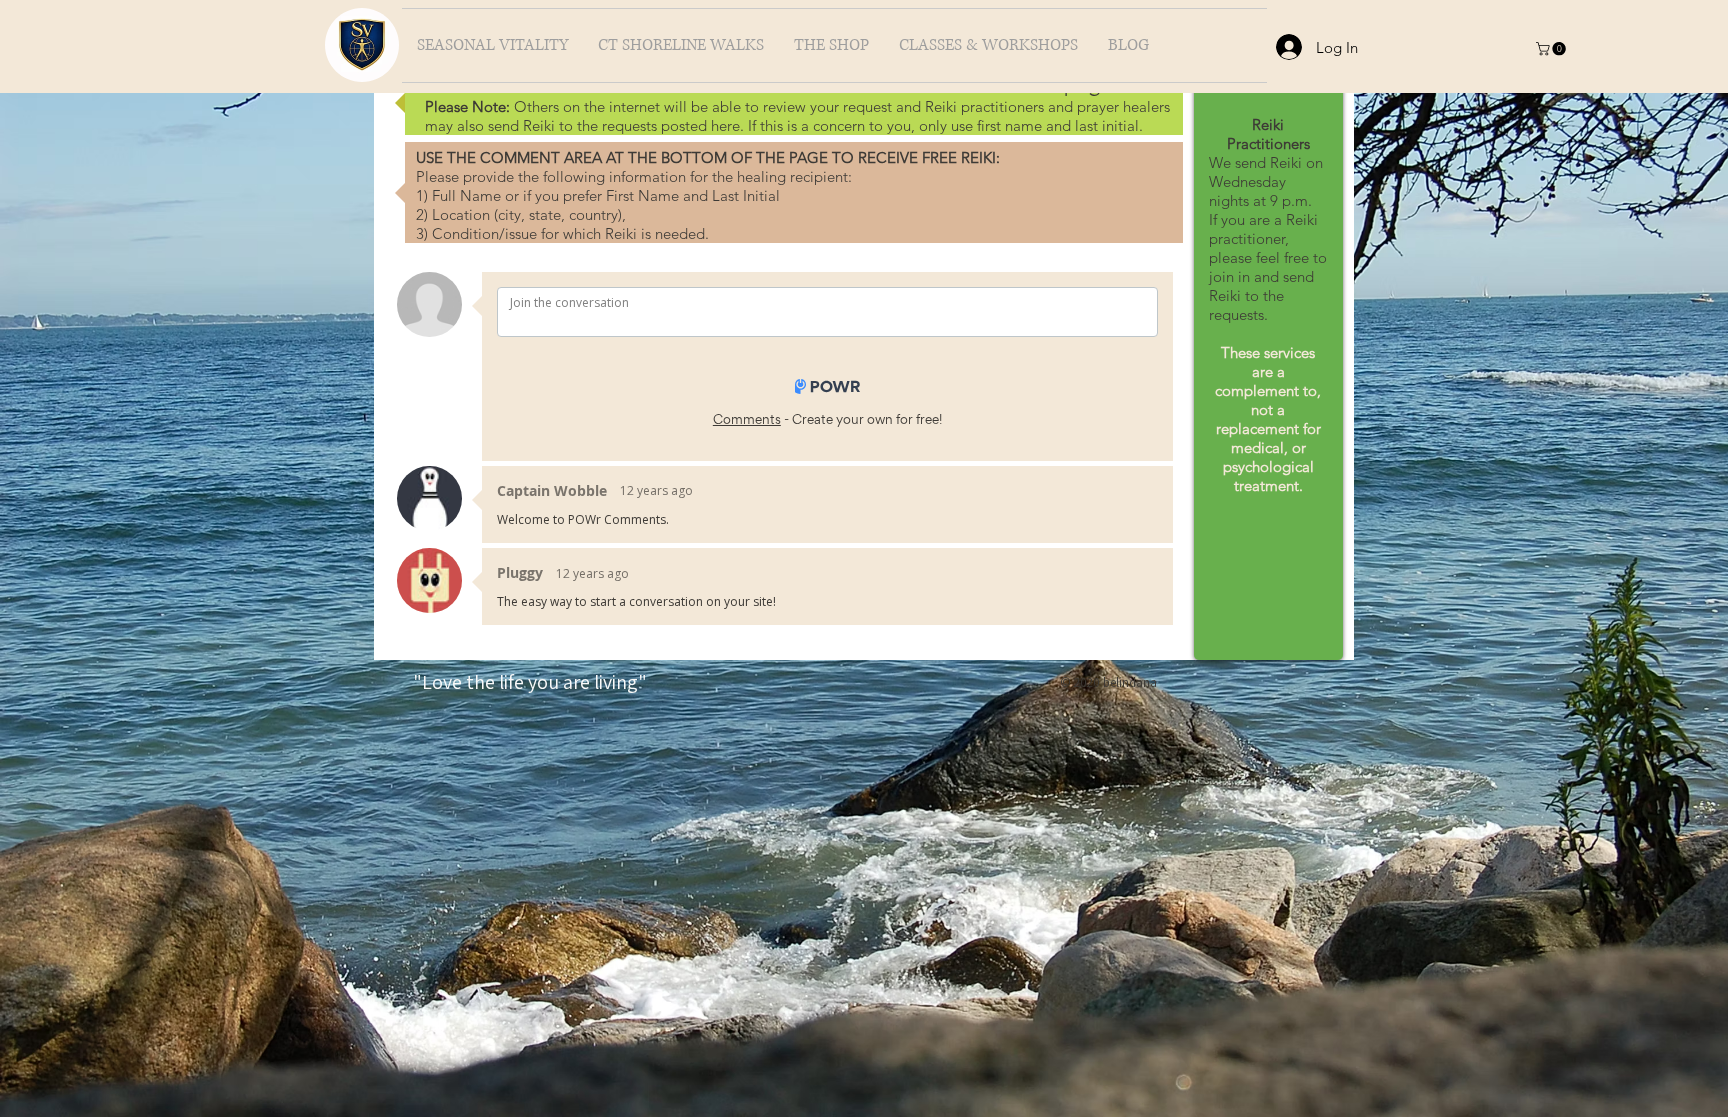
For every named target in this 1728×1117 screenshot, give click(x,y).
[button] (1552, 48)
